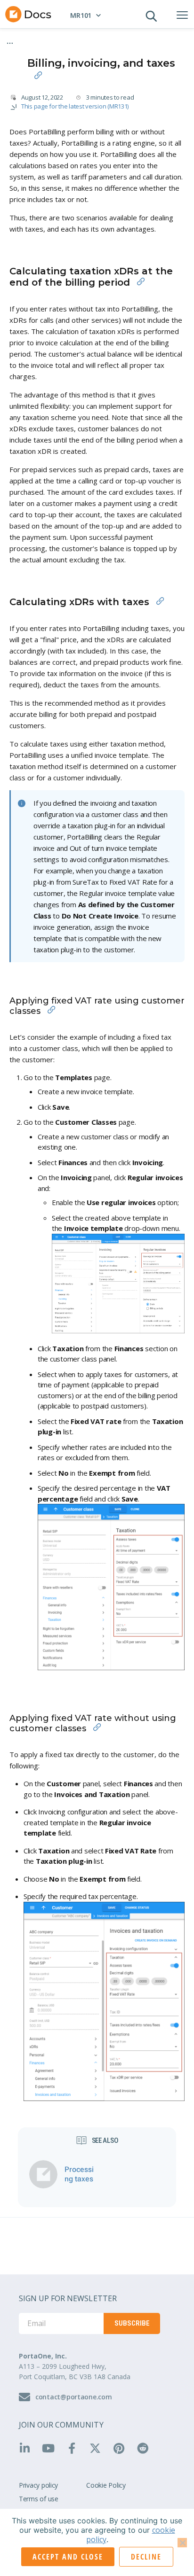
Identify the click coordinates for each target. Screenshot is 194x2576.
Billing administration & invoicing (63, 39)
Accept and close (68, 2557)
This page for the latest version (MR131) (75, 106)
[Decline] (182, 2543)
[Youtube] (51, 2448)
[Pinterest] (122, 2448)
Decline (146, 2557)
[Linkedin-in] (28, 2448)
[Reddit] (146, 2448)
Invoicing (32, 47)
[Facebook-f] (75, 2448)
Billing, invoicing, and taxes (90, 47)
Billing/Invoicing (138, 39)
